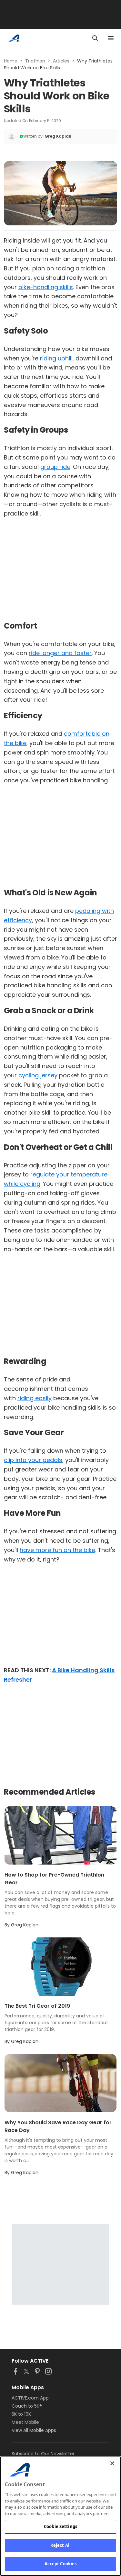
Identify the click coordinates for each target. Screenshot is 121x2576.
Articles (61, 61)
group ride (55, 467)
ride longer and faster (60, 653)
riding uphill (56, 358)
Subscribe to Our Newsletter (43, 2454)
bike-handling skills (46, 287)
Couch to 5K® (27, 2406)
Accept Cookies (61, 2564)
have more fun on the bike (57, 1550)
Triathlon (35, 61)
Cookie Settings (60, 2526)
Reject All (60, 2545)
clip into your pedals (33, 1460)
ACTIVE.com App (30, 2398)
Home (11, 61)
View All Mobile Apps (34, 2430)
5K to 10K (21, 2414)
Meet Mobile (25, 2422)
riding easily (35, 1398)
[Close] (112, 2463)
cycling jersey (38, 1075)
